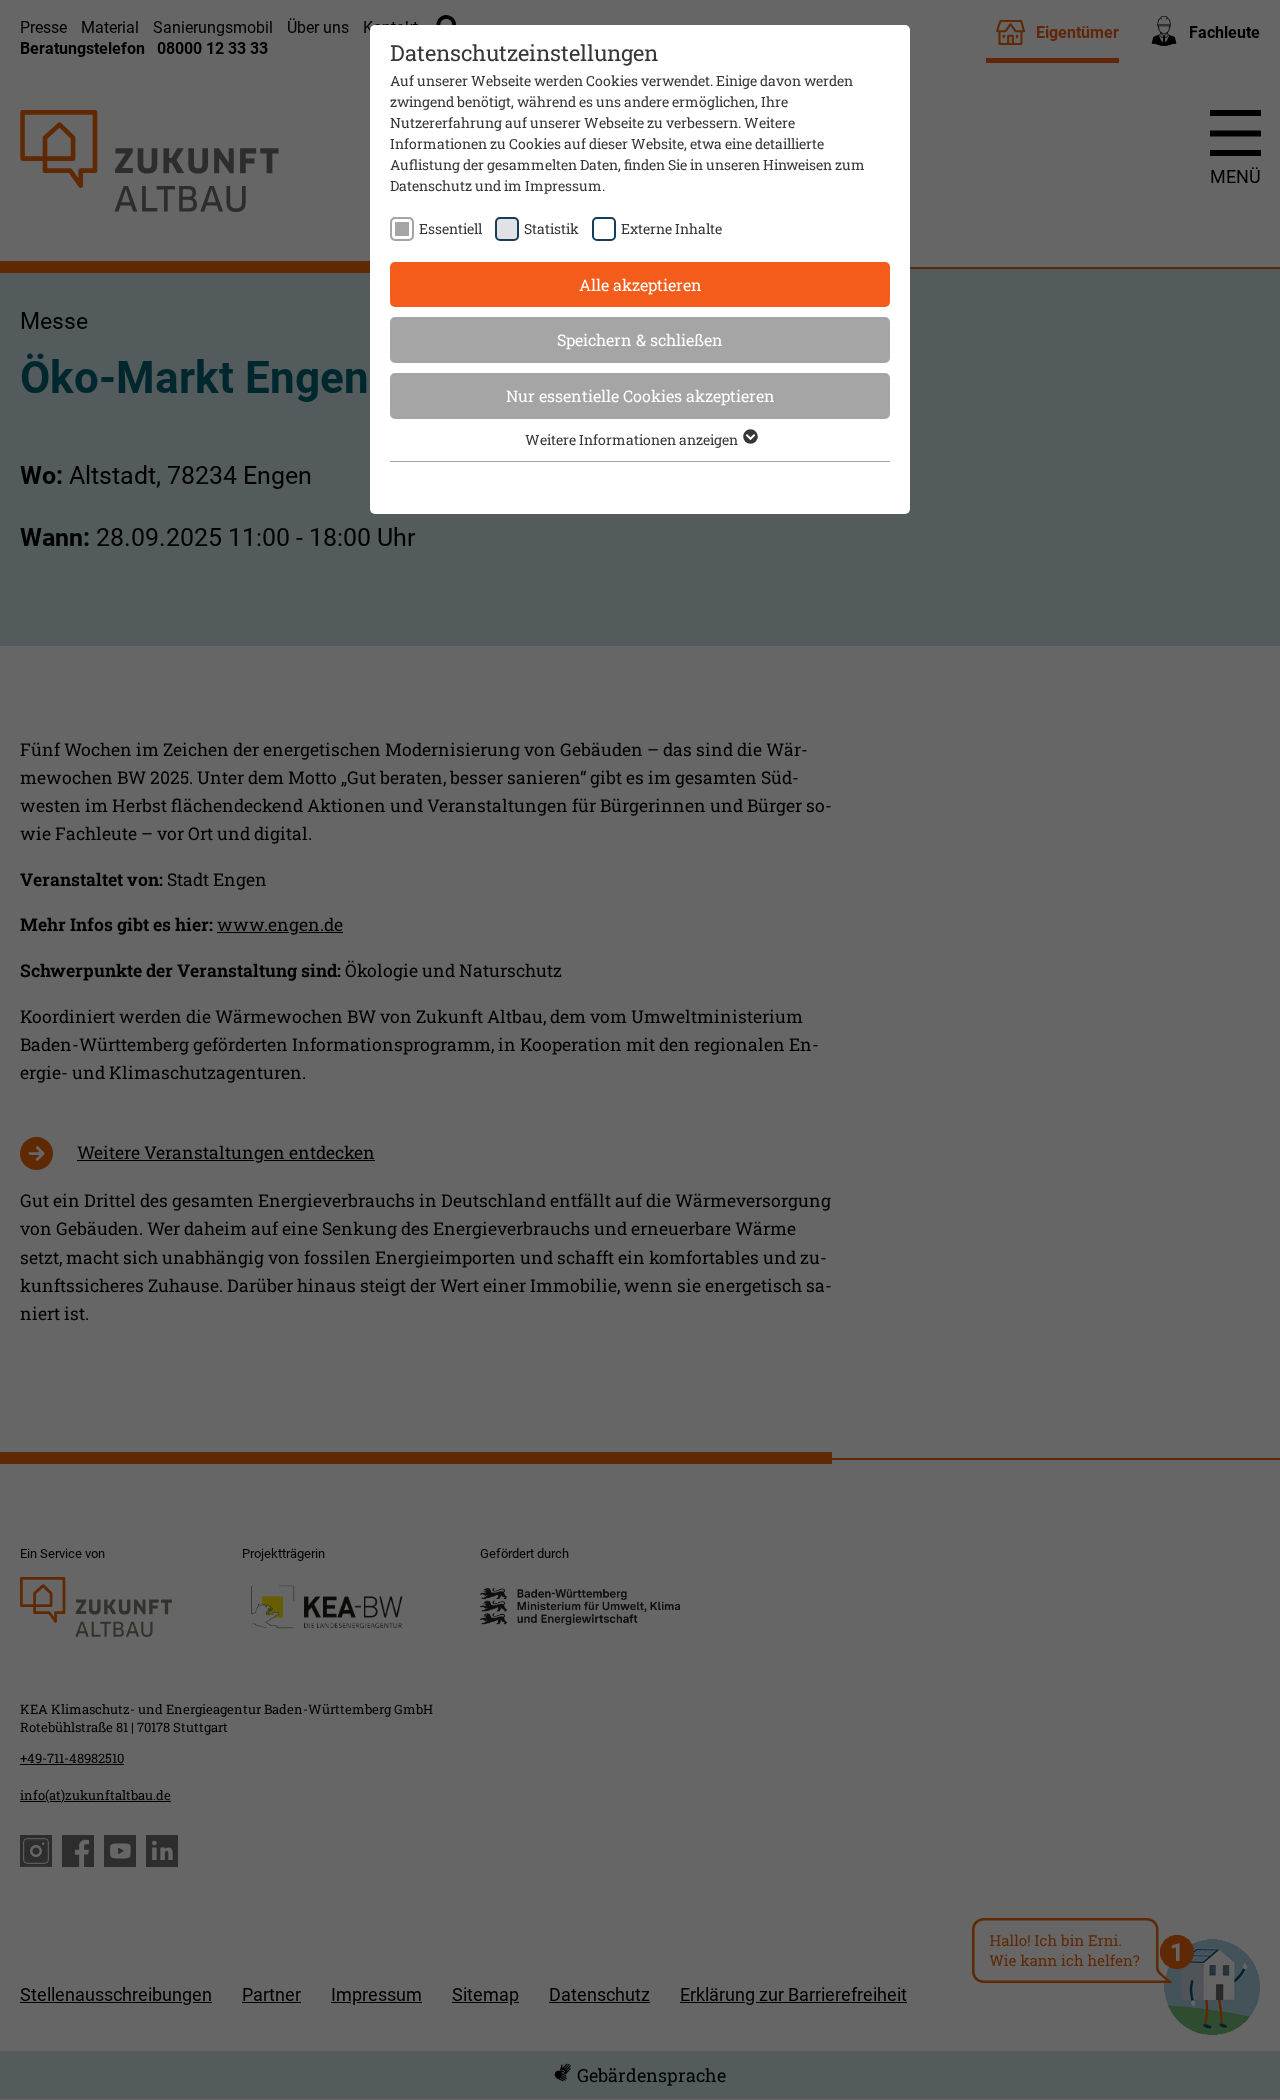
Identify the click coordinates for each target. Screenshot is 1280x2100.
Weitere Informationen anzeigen (633, 439)
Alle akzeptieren (640, 284)
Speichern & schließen (640, 339)
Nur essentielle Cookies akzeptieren (640, 395)
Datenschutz (431, 185)
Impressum (563, 185)
